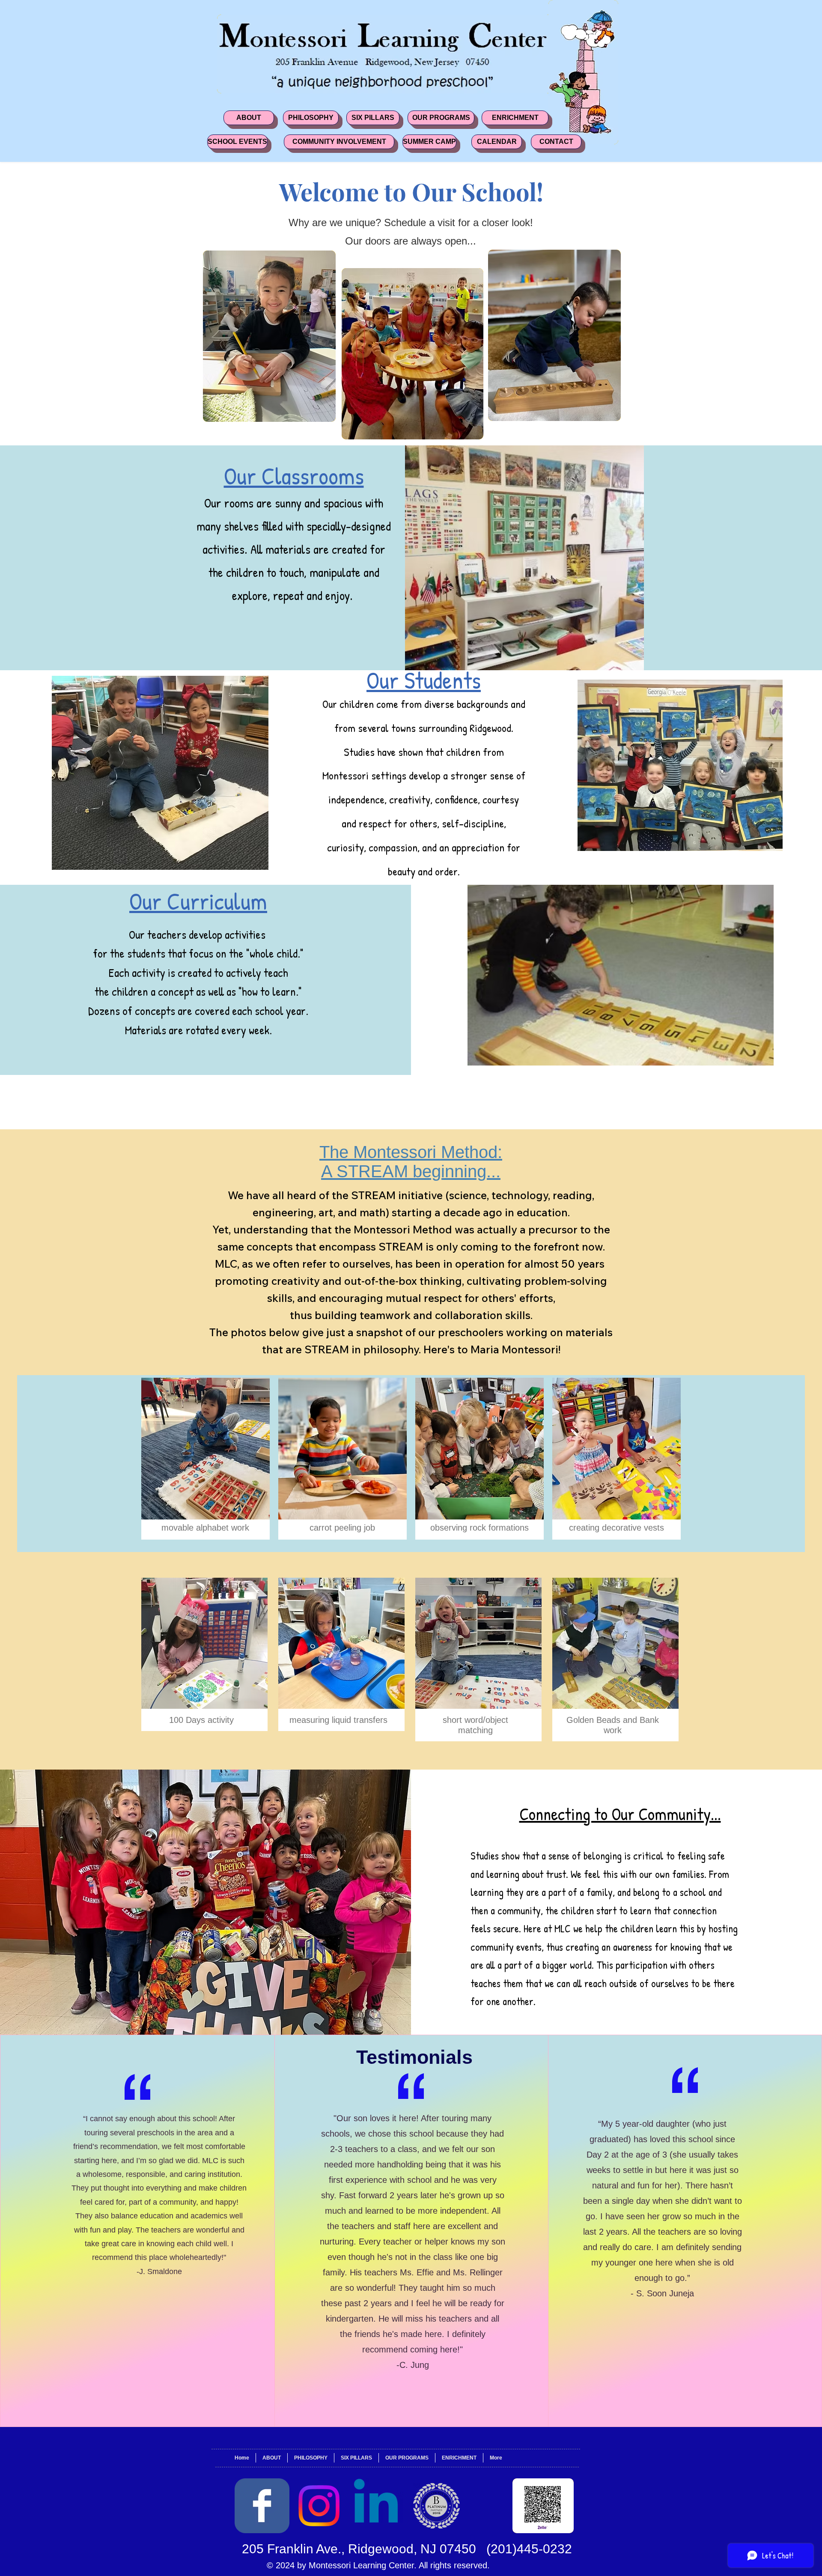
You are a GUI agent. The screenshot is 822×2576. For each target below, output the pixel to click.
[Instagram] (319, 2506)
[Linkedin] (376, 2506)
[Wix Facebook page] (262, 2506)
